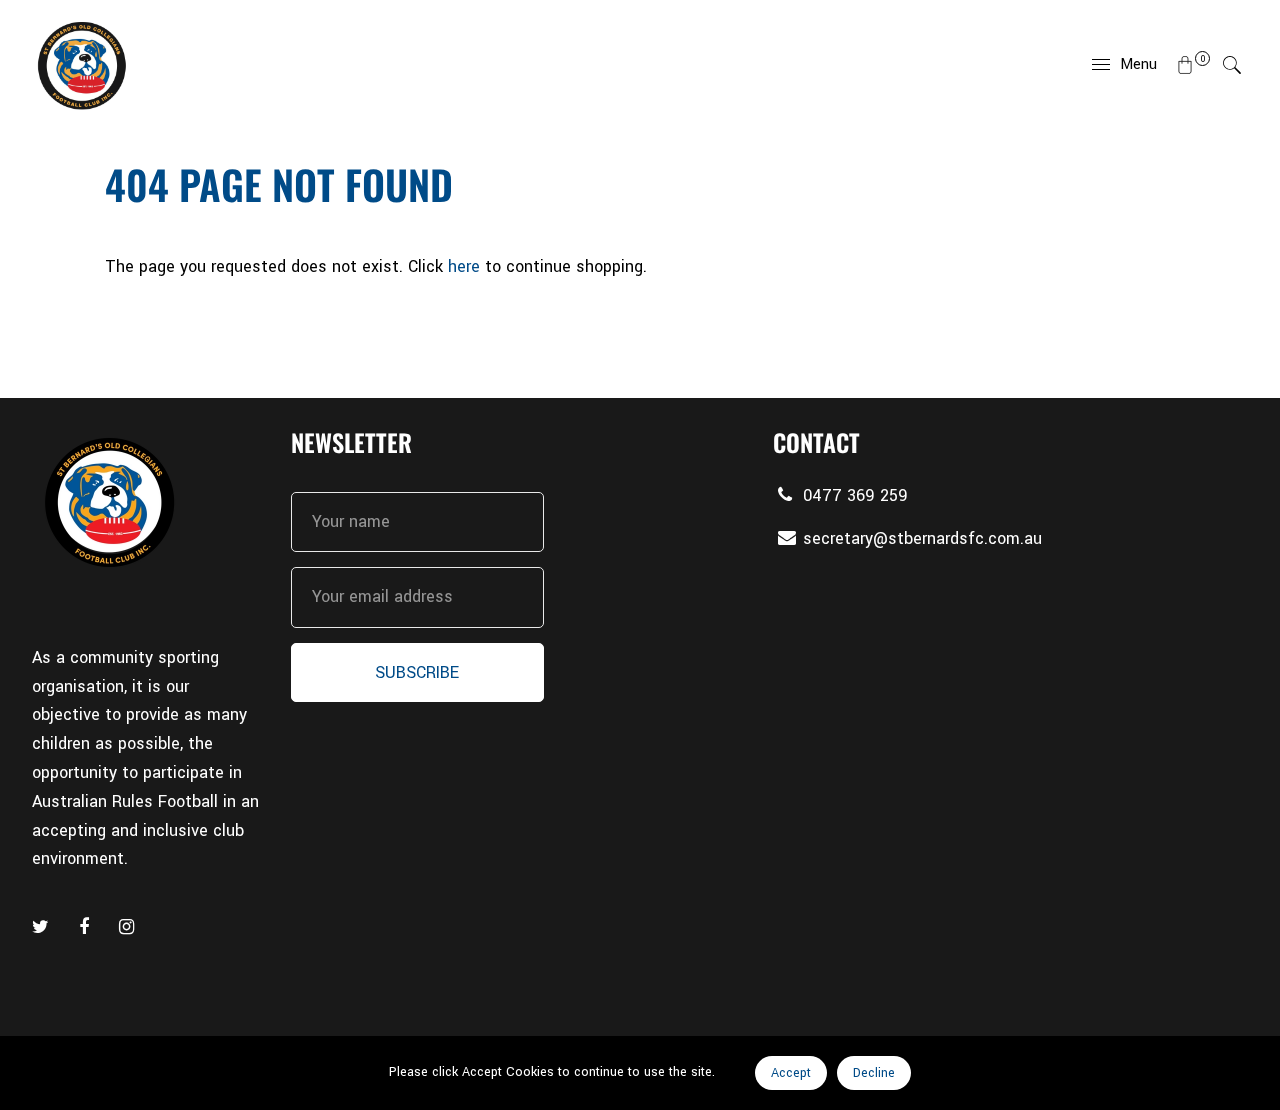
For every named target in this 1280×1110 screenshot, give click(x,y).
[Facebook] (86, 927)
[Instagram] (129, 927)
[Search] (1232, 65)
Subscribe (417, 672)
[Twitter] (43, 927)
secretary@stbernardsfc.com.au (922, 538)
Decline (874, 1073)
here (464, 266)
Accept (791, 1073)
